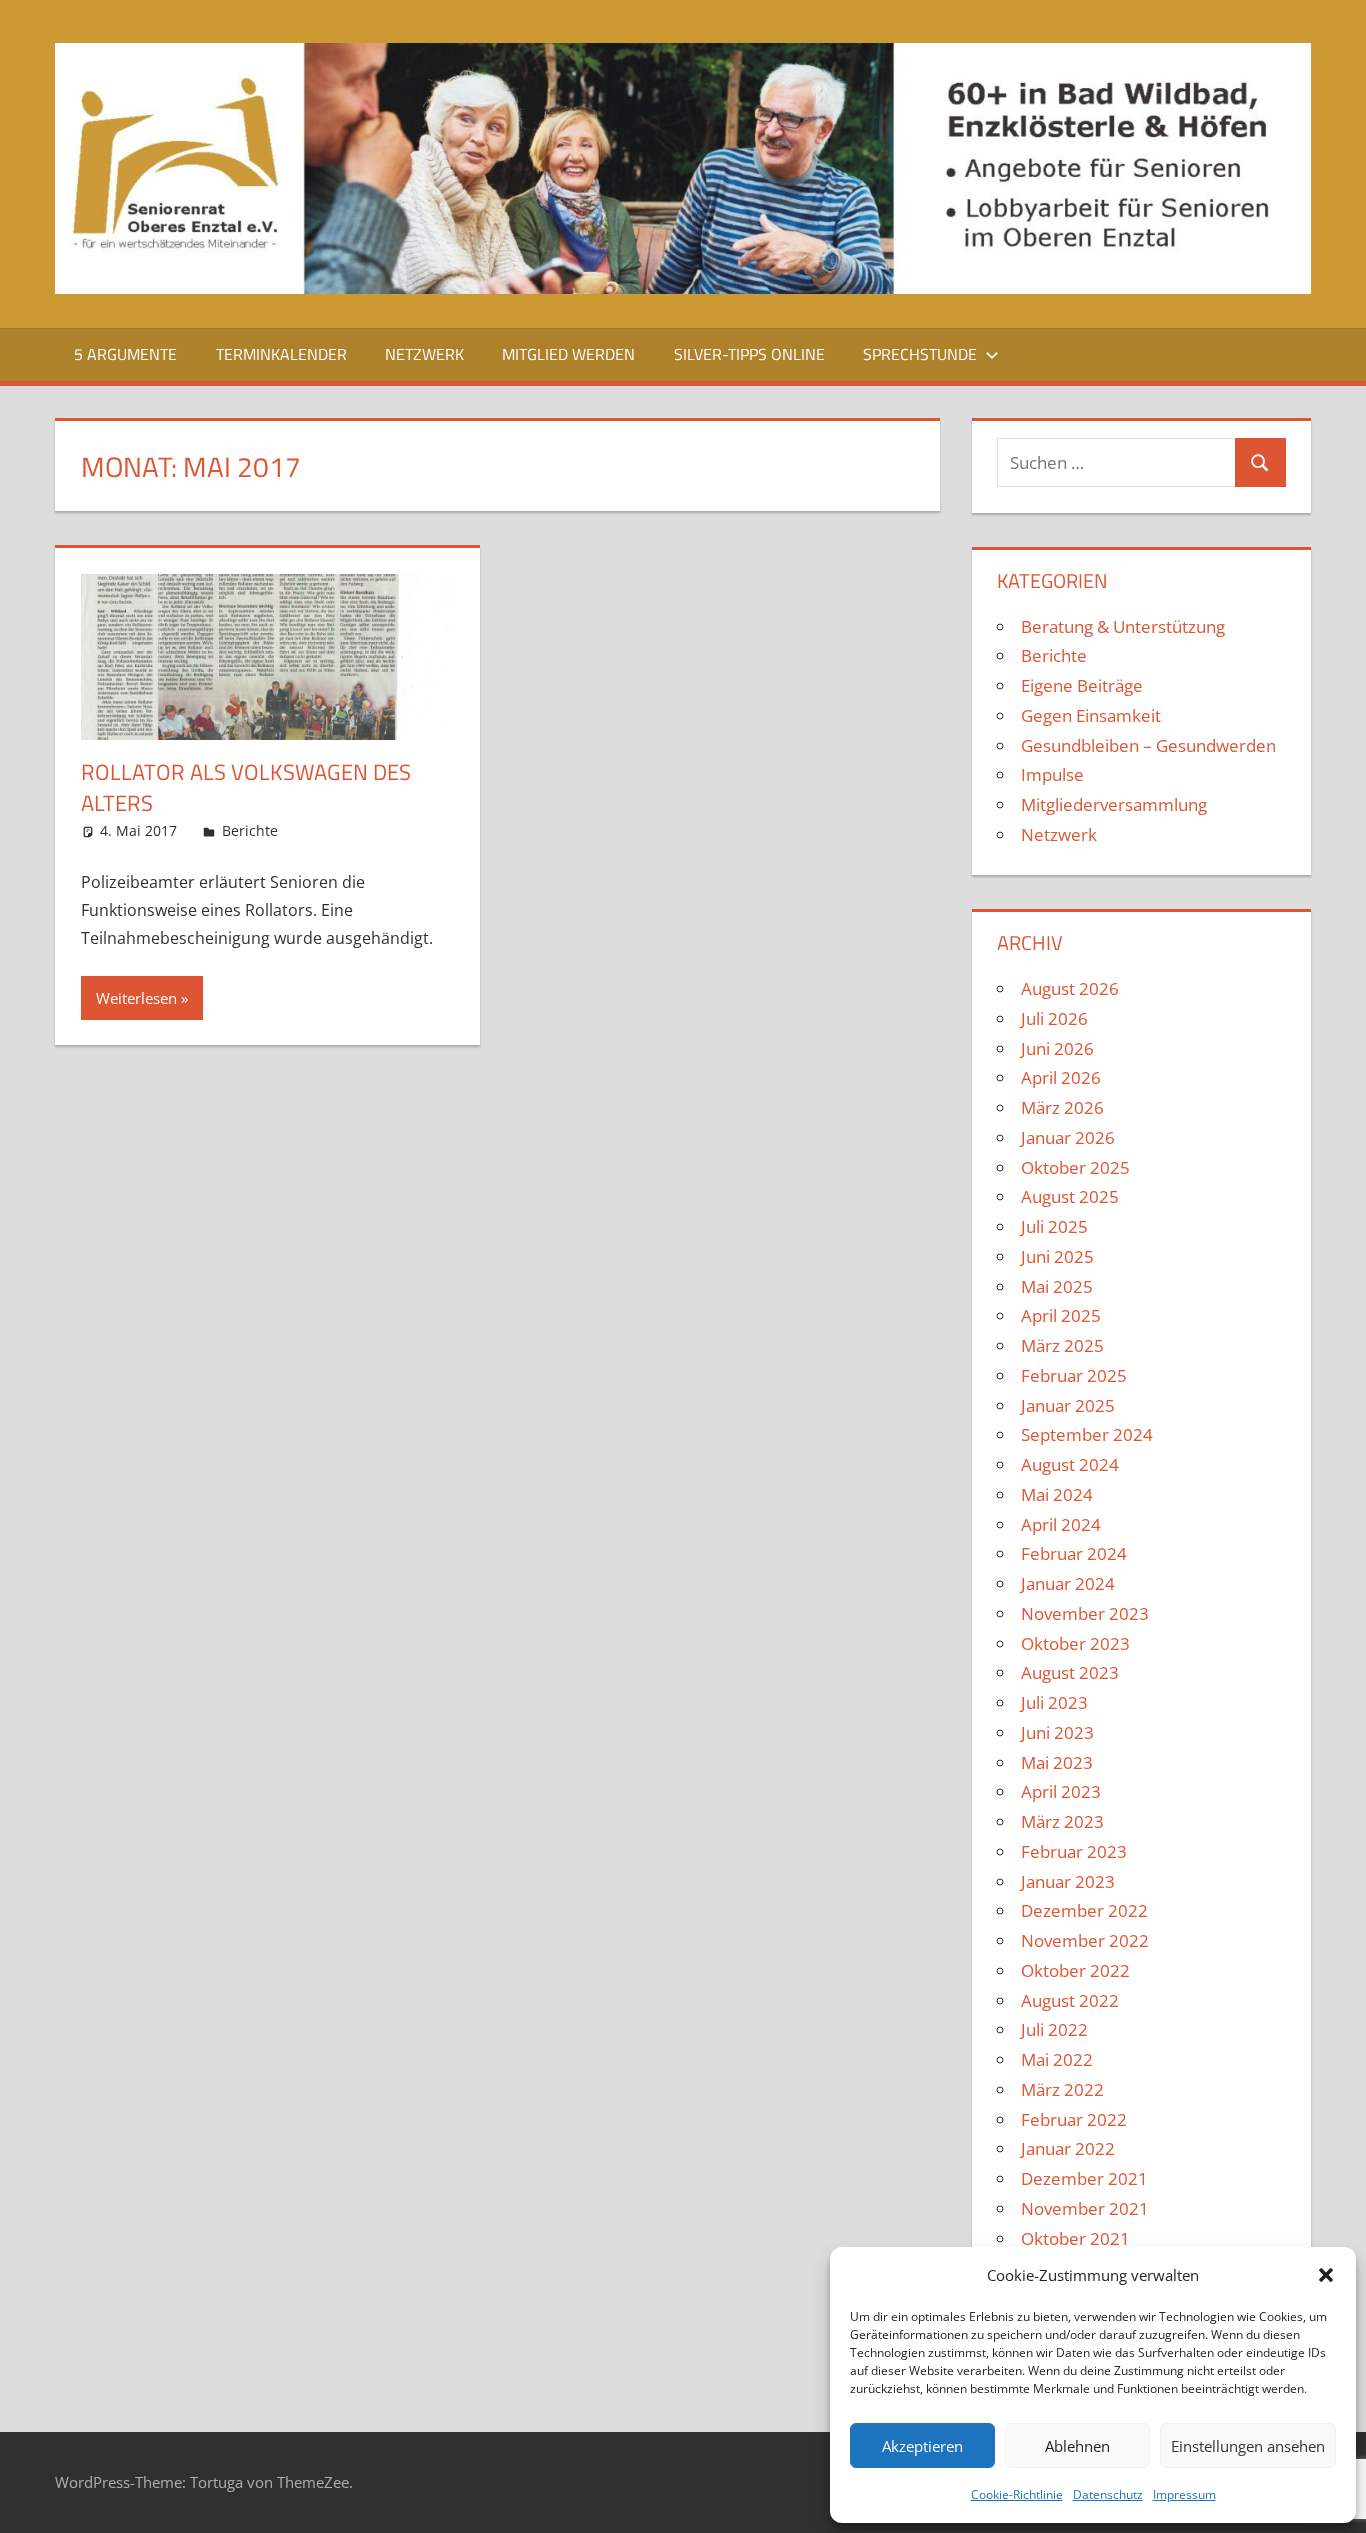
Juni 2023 (1057, 1732)
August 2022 (1070, 2000)
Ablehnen (1077, 2446)
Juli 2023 (1054, 1702)
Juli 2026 (1054, 1018)
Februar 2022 (1074, 2119)
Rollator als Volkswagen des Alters (246, 787)
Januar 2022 (1068, 2148)
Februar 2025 (1074, 1375)
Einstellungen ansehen (1248, 2446)
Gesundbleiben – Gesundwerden (1148, 745)
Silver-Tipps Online (749, 354)
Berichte (250, 830)
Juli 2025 (1054, 1226)
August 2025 (1070, 1196)
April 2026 (1061, 1077)
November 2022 (1085, 1940)
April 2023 (1061, 1791)
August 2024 (1070, 1464)
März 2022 (1062, 2089)
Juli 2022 (1054, 2029)
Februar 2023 (1074, 1851)
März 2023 (1062, 1821)
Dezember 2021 (1084, 2178)
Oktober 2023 (1075, 1643)
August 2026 (1070, 988)
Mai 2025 (1057, 1286)
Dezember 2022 (1084, 1910)
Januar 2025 (1068, 1405)
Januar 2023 (1068, 1881)
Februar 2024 (1074, 1553)
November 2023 (1085, 1613)
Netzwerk (424, 354)
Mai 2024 (1057, 1494)
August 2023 (1070, 1672)
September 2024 (1087, 1434)
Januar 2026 (1068, 1137)
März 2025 (1062, 1345)
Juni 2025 (1057, 1256)
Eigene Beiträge (1082, 685)
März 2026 (1062, 1107)
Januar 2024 (1068, 1583)
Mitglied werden (568, 354)
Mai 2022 (1057, 2059)
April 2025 (1061, 1315)
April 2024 (1061, 1524)
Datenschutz (1108, 2494)
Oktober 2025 (1075, 1167)
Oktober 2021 (1075, 2238)
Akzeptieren (922, 2446)
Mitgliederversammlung (1114, 804)
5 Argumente (125, 354)
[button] (1326, 2275)
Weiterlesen (136, 998)
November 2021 (1085, 2208)
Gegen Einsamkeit (1091, 715)
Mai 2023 (1057, 1762)
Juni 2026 (1057, 1048)
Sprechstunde (920, 354)
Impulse (1052, 774)
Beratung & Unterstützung (1123, 626)
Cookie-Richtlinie (1017, 2494)
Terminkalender (281, 354)
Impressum (1184, 2494)
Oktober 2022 (1075, 1970)
